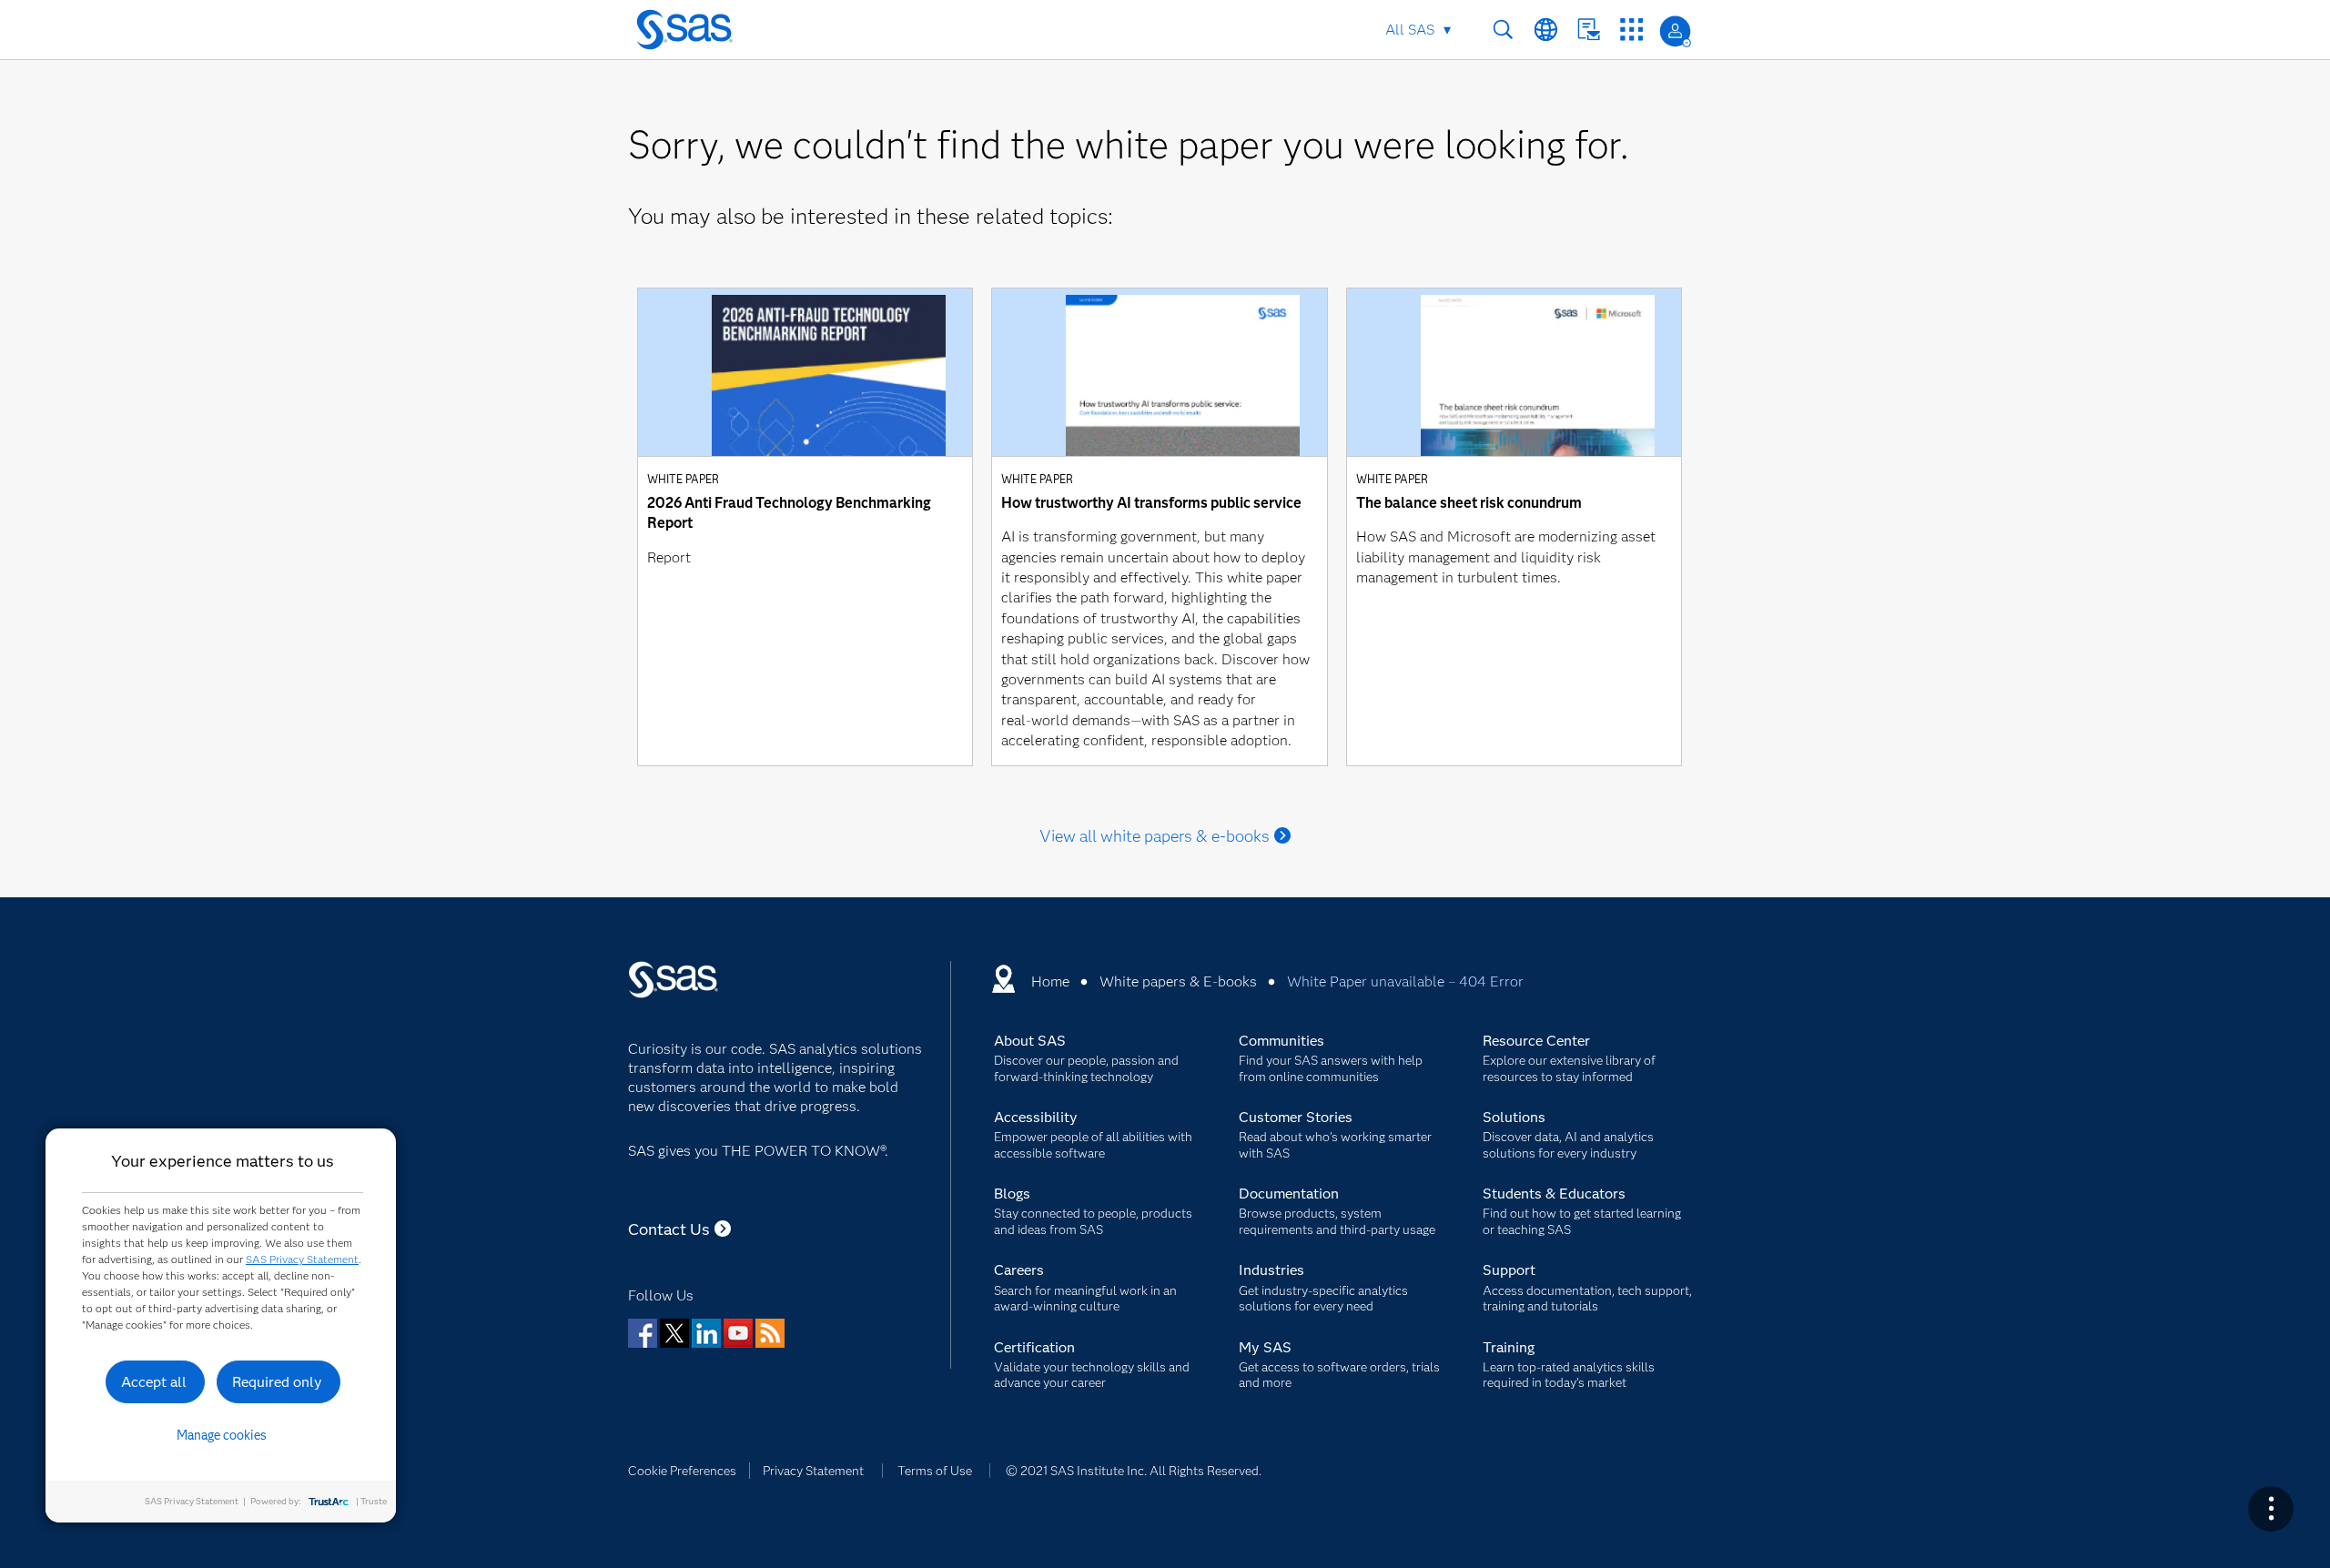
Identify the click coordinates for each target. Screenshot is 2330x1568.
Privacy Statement (813, 1471)
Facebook (643, 1333)
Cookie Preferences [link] (682, 1471)
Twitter (674, 1333)
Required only (277, 1382)
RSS (770, 1333)
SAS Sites (1631, 30)
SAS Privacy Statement (302, 1259)
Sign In (1675, 31)
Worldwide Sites (1546, 30)
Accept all (154, 1382)
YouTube (738, 1333)
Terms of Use (935, 1471)
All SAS (1410, 30)
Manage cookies (222, 1435)
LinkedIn (706, 1333)
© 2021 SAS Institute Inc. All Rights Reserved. (1134, 1471)
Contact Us (1589, 30)
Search (1503, 30)
